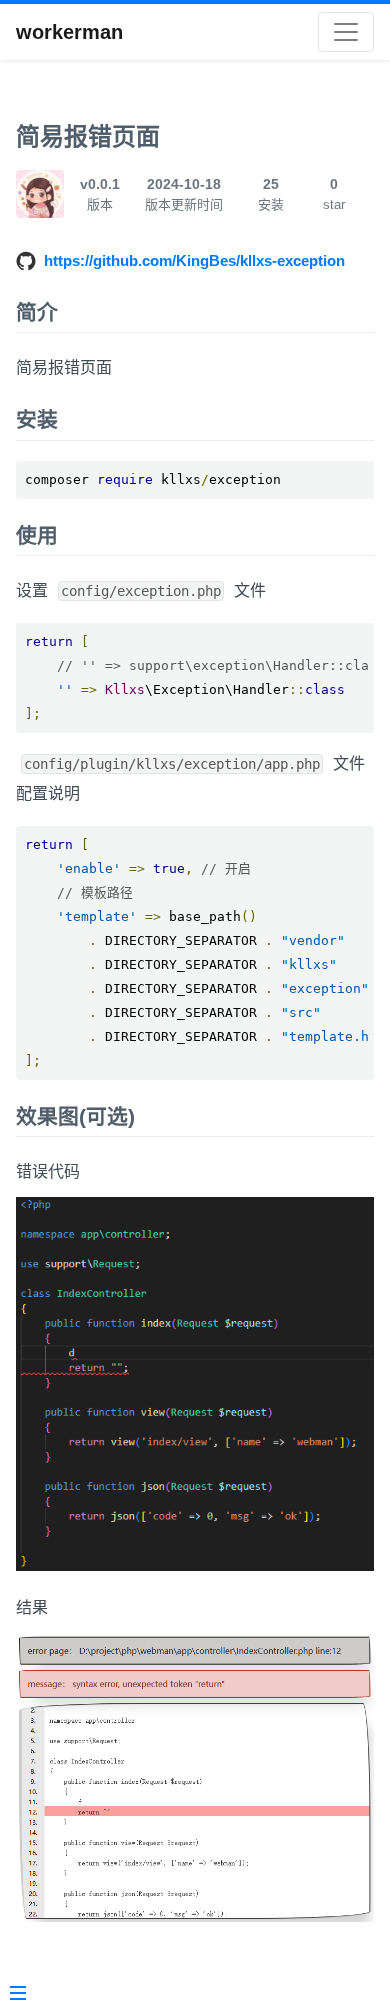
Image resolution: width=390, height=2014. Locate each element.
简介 (37, 312)
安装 (37, 419)
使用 (37, 535)
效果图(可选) (75, 1116)
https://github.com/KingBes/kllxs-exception (194, 260)
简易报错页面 (88, 136)
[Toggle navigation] (346, 32)
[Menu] (18, 1995)
